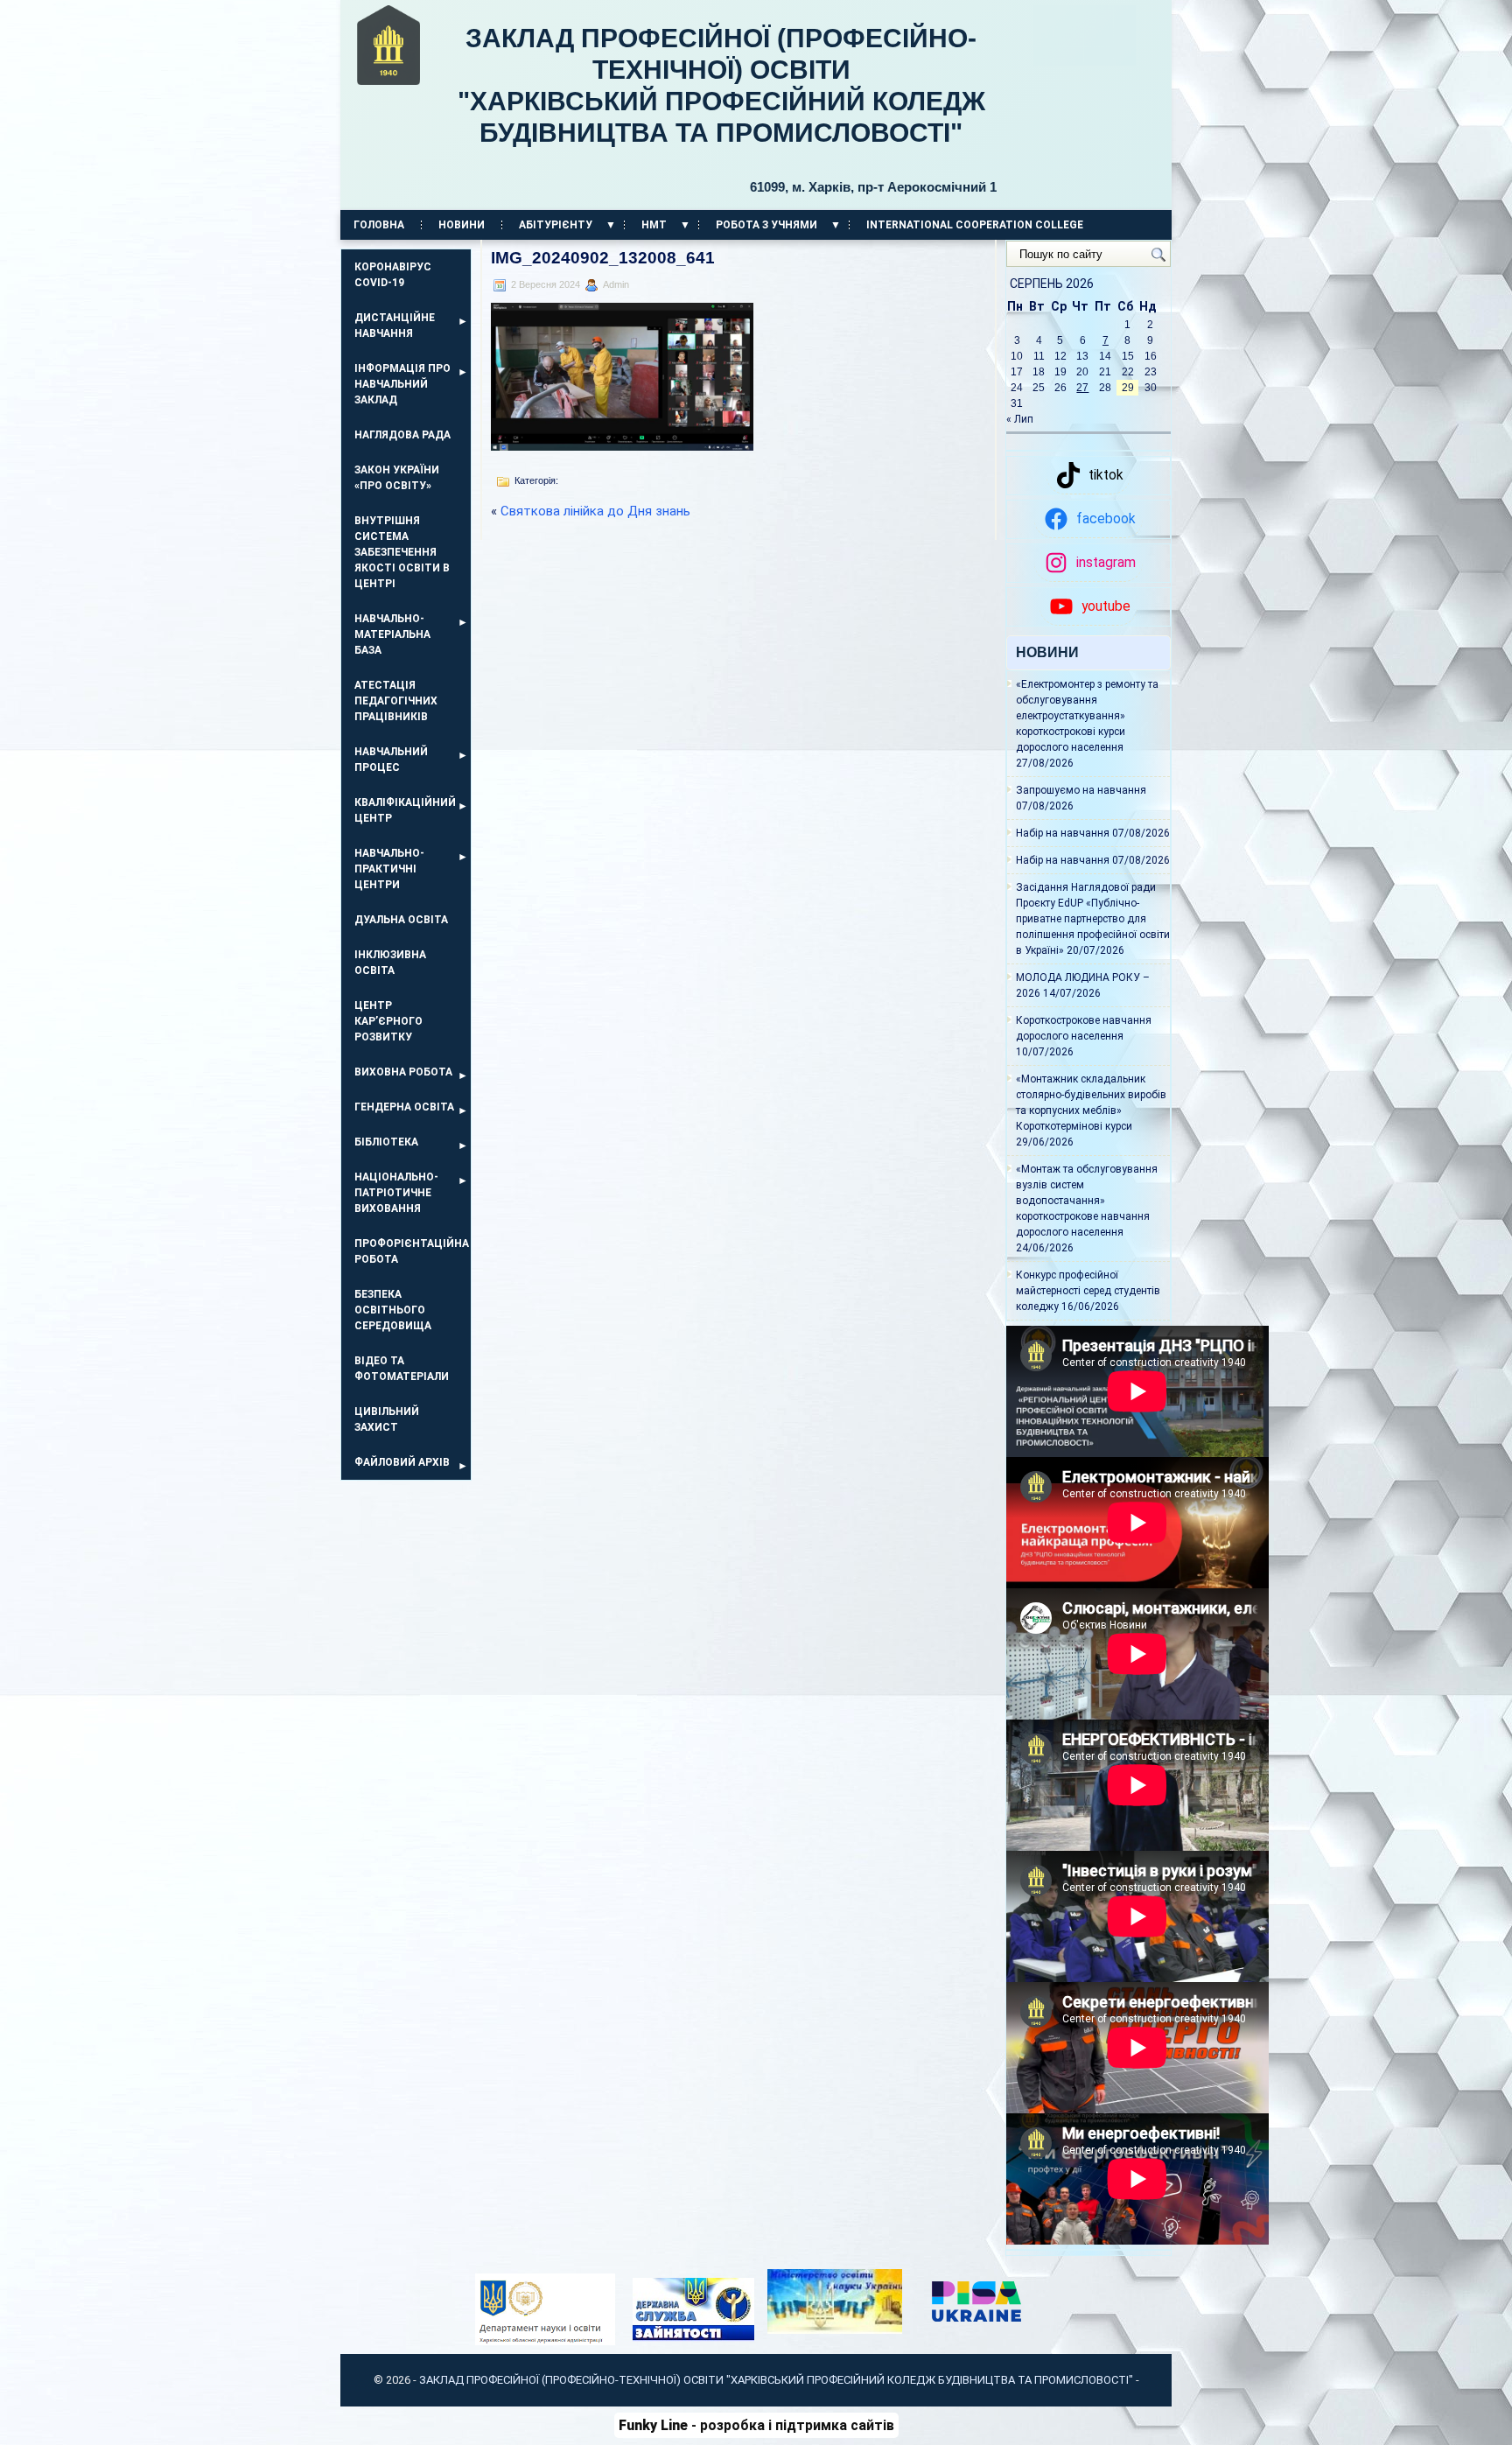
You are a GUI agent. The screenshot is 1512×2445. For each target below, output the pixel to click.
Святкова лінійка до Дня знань (595, 511)
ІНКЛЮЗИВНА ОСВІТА (390, 963)
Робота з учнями (766, 225)
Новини (462, 225)
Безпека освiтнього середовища (393, 1310)
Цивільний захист (387, 1419)
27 (1082, 388)
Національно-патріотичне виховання (396, 1193)
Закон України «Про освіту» (397, 478)
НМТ (654, 225)
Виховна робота (403, 1072)
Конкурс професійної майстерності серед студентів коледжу (1088, 1291)
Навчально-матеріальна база (392, 634)
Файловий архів (402, 1462)
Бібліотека (386, 1142)
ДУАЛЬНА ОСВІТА (401, 920)
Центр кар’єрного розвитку (388, 1021)
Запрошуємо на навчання (1081, 790)
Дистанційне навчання (395, 326)
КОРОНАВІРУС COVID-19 (393, 275)
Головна (379, 225)
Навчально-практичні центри (389, 869)
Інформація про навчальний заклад (402, 384)
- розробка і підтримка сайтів (756, 2425)
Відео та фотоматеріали (402, 1369)
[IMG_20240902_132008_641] (622, 446)
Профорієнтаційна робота (412, 1251)
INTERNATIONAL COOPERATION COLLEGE (975, 225)
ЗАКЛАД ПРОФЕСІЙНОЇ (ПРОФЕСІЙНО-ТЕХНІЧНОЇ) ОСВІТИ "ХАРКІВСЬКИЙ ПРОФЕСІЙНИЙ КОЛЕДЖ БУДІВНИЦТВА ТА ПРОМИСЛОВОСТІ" (727, 109)
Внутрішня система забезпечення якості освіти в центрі (402, 552)
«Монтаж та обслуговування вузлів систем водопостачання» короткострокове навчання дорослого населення (1087, 1201)
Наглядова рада (402, 435)
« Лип (1020, 419)
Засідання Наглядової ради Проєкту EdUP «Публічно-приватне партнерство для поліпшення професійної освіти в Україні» (1093, 919)
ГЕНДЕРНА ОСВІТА (404, 1107)
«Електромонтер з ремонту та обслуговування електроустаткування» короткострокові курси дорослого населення (1087, 716)
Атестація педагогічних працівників (396, 701)
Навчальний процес (391, 760)
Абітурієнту (556, 225)
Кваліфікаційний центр (405, 810)
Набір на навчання (1063, 833)
